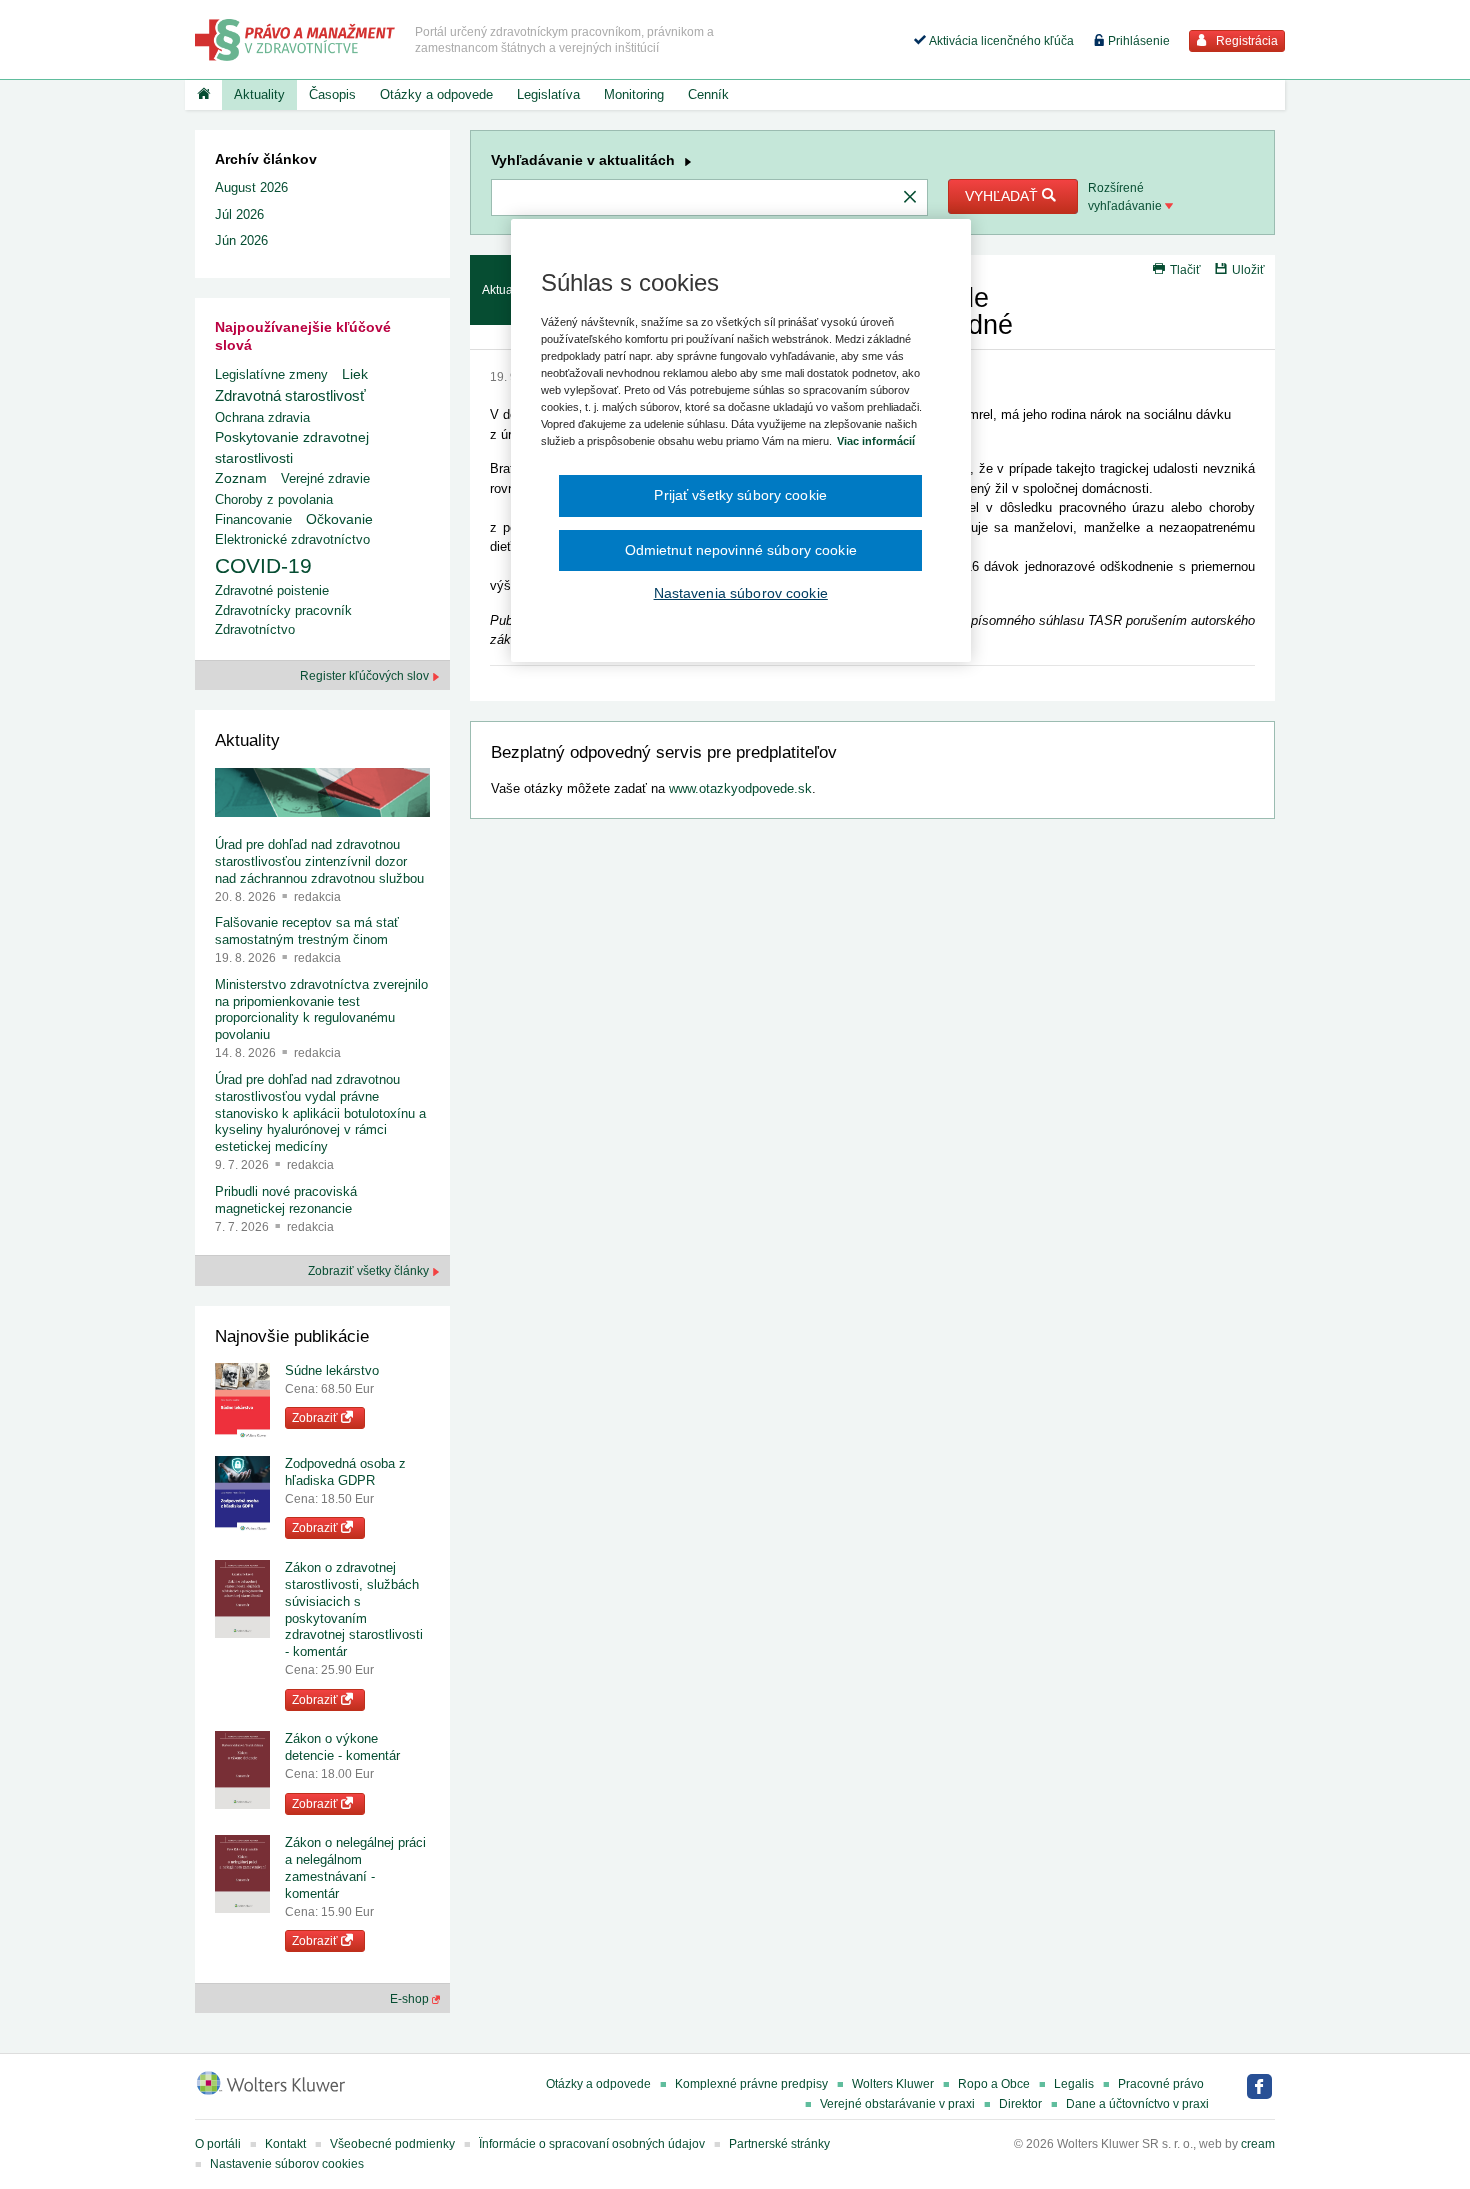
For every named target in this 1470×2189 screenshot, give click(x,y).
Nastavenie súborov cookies (287, 2164)
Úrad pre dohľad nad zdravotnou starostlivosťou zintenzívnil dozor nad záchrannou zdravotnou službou (319, 861)
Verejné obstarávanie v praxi (897, 2104)
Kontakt (285, 2144)
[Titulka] (203, 95)
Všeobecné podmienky (392, 2144)
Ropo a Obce (994, 2084)
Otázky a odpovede (436, 94)
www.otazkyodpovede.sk (740, 788)
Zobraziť (316, 1418)
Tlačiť (1185, 270)
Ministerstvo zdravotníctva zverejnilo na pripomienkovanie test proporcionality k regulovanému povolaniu (321, 1010)
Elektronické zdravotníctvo (292, 539)
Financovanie (253, 519)
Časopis (332, 94)
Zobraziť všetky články (370, 1271)
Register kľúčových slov (366, 676)
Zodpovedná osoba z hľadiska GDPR (345, 1472)
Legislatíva (548, 94)
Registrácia (1245, 41)
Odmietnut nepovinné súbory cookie (741, 550)
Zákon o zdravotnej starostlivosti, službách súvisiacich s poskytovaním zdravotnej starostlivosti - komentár (354, 1609)
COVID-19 (263, 565)
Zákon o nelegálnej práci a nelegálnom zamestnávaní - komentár (355, 1868)
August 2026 (251, 187)
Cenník (708, 94)
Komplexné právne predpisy (751, 2084)
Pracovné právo (1161, 2084)
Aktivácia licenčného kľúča (1000, 41)
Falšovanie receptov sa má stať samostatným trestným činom (307, 931)
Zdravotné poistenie (272, 590)
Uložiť (1248, 270)
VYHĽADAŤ (1003, 196)
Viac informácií (876, 441)
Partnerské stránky (779, 2144)
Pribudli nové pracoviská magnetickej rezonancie (286, 1200)
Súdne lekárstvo (332, 1370)
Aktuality (259, 94)
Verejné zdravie (325, 478)
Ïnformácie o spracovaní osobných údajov (592, 2144)
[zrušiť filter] (910, 198)
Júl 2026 (239, 214)
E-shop (411, 1999)
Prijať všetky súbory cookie (740, 495)
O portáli (218, 2144)
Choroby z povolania (274, 499)
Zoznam (241, 478)
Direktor (1020, 2104)
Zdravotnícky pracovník (283, 610)
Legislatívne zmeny (271, 374)
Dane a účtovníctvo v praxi (1137, 2104)
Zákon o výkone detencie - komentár (342, 1747)
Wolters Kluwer (893, 2084)
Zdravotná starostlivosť (290, 395)
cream (1258, 2144)
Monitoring (634, 94)
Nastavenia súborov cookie (741, 593)
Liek (355, 374)
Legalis (1074, 2084)
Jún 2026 (241, 240)
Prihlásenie (1137, 41)
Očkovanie (339, 519)
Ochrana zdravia (262, 417)
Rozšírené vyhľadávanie (1126, 197)
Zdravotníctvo (255, 629)
